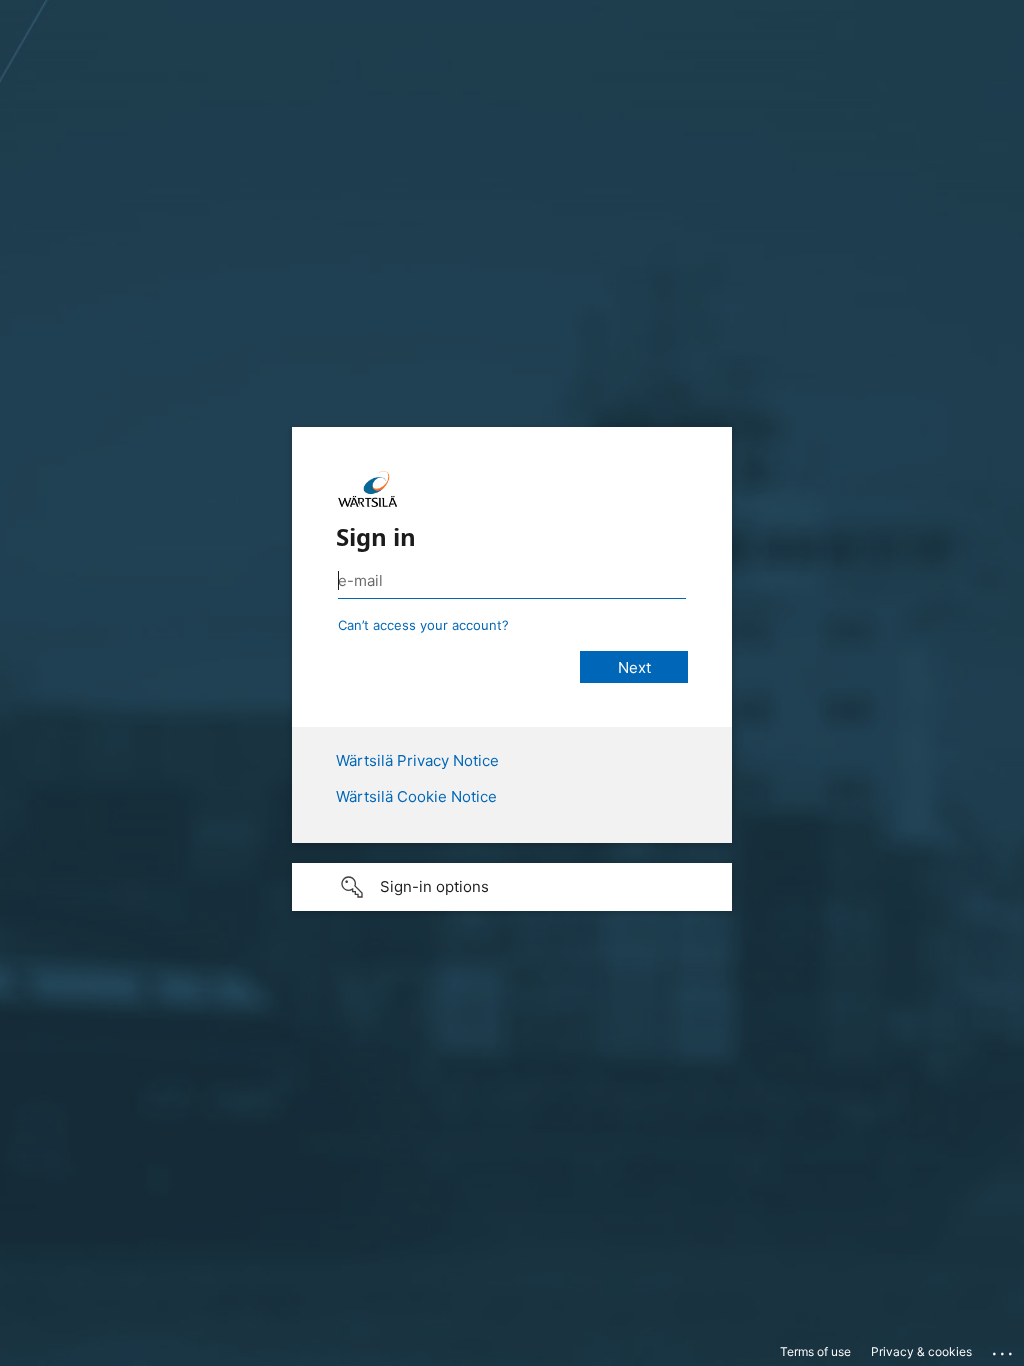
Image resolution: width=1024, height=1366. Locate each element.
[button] (512, 887)
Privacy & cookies (921, 1351)
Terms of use (815, 1351)
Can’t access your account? (423, 625)
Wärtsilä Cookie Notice (416, 796)
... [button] (1004, 1349)
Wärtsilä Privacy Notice (417, 760)
